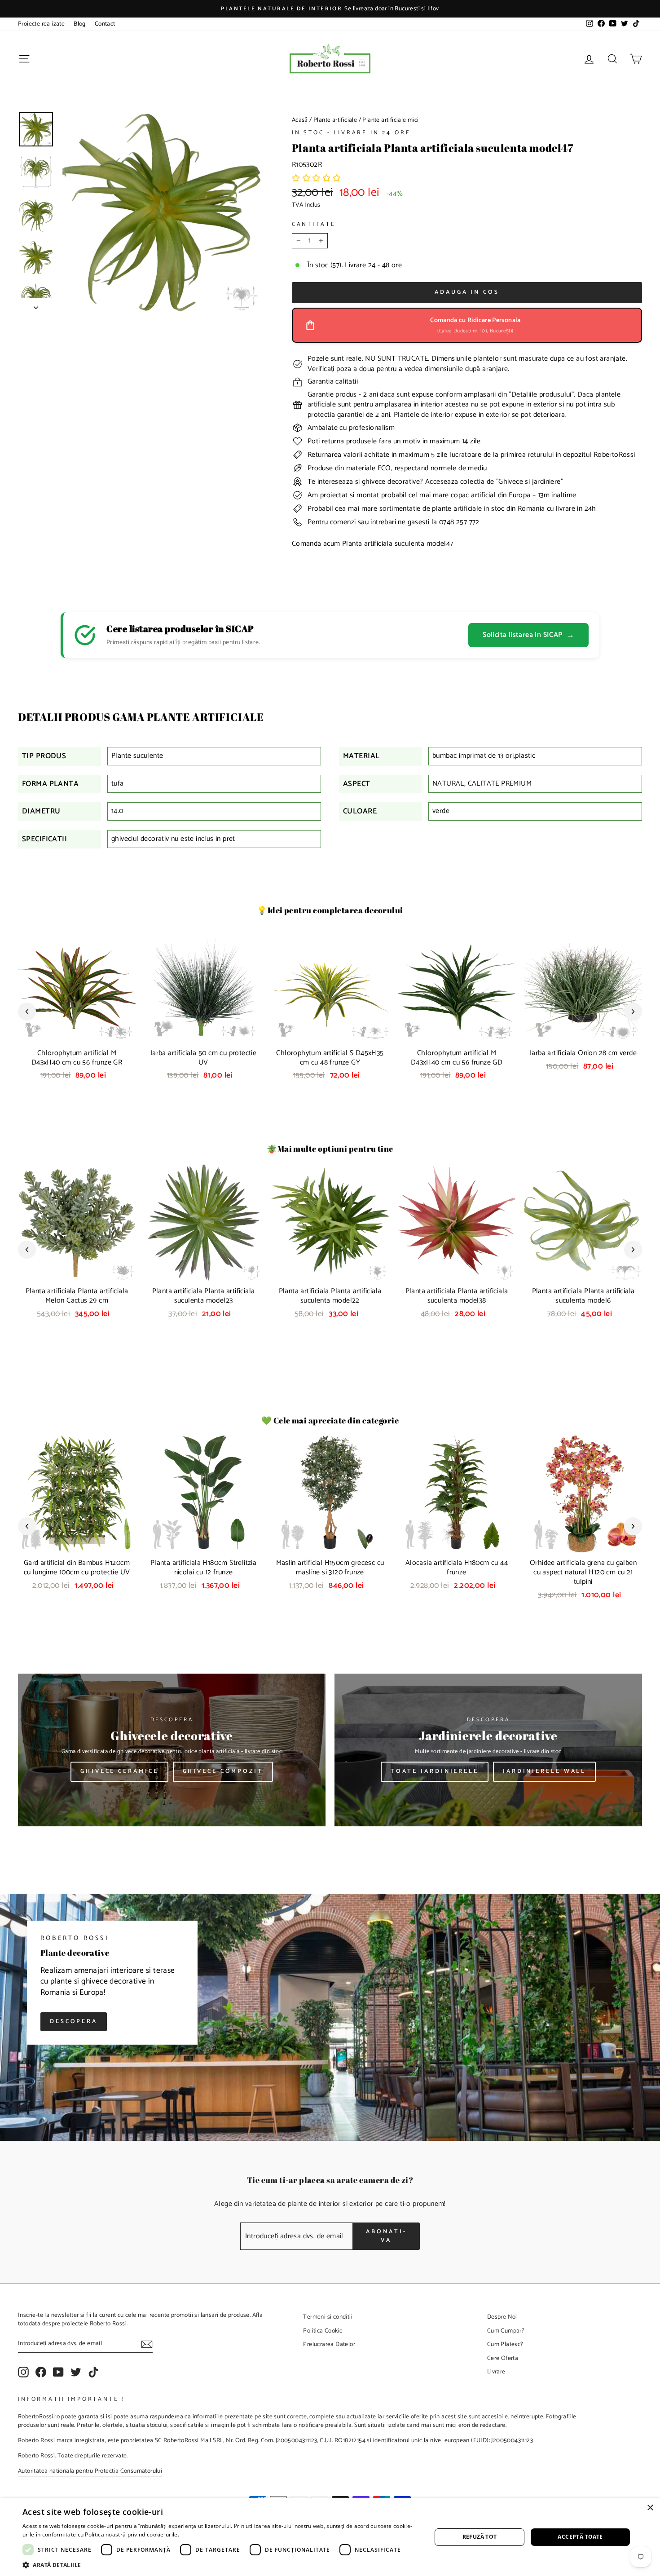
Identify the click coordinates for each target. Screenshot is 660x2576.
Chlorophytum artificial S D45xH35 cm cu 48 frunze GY (330, 1058)
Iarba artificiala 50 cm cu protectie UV (203, 1058)
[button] (317, 179)
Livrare (496, 2372)
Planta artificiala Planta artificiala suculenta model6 (583, 1296)
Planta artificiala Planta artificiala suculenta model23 (204, 1296)
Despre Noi (502, 2317)
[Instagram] (23, 2372)
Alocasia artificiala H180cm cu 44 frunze (457, 1568)
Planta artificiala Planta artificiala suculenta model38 (457, 1296)
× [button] (650, 2508)
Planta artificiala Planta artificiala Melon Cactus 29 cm (77, 1296)
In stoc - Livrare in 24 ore (351, 133)
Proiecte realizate (41, 24)
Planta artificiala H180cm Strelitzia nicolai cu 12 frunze (203, 1568)
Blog (80, 24)
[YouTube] (58, 2372)
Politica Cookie (323, 2331)
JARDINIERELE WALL (544, 1771)
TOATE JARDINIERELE (435, 1771)
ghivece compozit (223, 1771)
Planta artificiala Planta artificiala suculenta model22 (330, 1296)
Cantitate (314, 225)
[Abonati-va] (147, 2344)
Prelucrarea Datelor (329, 2344)
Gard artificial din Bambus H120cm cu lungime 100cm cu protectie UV (77, 1568)
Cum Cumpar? (506, 2331)
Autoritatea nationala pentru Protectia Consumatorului (90, 2471)
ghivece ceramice (119, 1771)
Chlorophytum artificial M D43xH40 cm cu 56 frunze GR (77, 1058)
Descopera (74, 2021)
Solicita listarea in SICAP (528, 635)
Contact (105, 24)
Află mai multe (200, 2534)
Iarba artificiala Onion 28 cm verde (583, 1053)
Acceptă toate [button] (580, 2537)
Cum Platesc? (505, 2344)
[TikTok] (93, 2372)
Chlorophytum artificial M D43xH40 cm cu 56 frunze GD (457, 1058)
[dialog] (330, 2537)
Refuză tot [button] (480, 2537)
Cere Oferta (503, 2358)
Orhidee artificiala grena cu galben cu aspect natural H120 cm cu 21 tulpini (583, 1572)
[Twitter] (76, 2372)
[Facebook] (41, 2372)
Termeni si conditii (328, 2317)
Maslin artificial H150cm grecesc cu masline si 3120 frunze (330, 1568)
